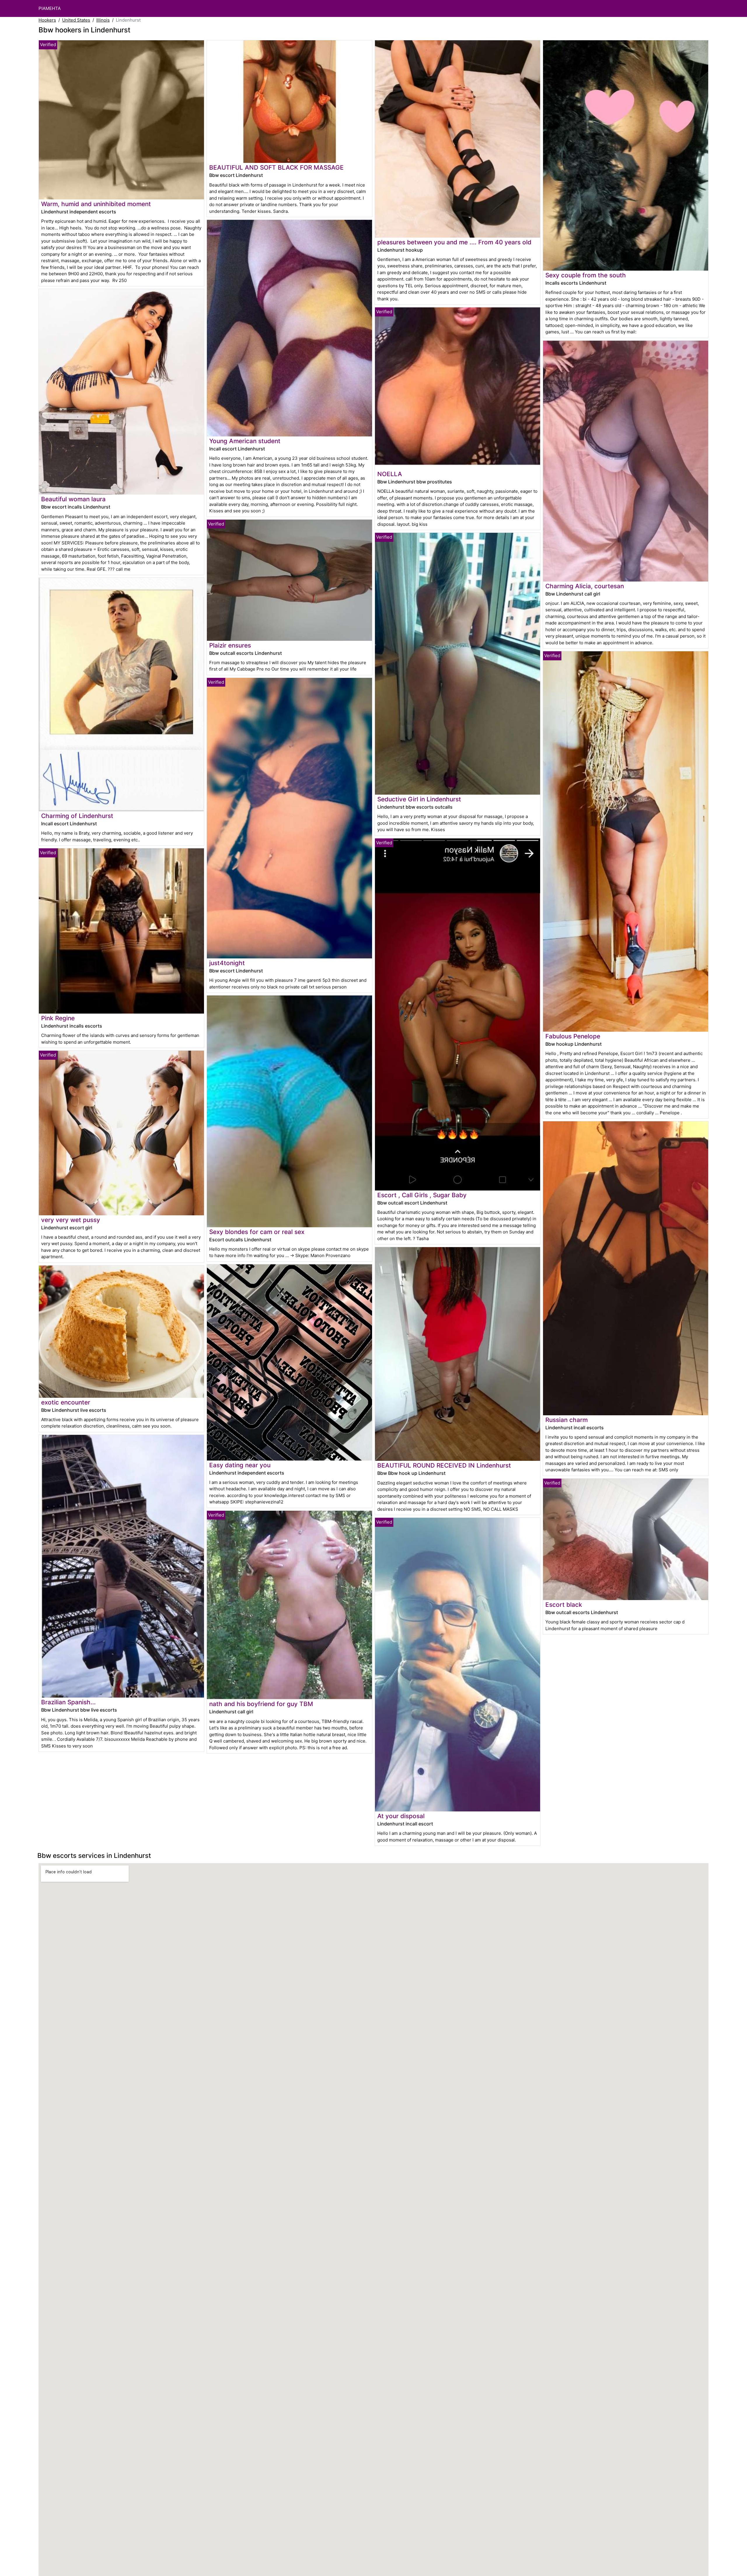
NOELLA (390, 474)
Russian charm (567, 1420)
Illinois (103, 20)
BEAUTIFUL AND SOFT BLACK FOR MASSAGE (276, 167)
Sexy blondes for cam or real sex (257, 1232)
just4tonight (227, 963)
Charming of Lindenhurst (77, 816)
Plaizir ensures (230, 645)
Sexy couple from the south (586, 275)
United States (76, 20)
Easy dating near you (240, 1465)
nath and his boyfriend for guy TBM (261, 1704)
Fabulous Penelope (573, 1036)
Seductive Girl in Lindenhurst (419, 799)
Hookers (47, 20)
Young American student (245, 441)
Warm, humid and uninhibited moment (96, 204)
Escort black (564, 1605)
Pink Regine (58, 1018)
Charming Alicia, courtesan (585, 586)
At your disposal (401, 1816)
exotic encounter (66, 1402)
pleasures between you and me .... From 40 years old (454, 242)
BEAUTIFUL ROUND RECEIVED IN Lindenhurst (444, 1465)
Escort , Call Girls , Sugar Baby (422, 1195)
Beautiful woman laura (73, 499)
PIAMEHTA (50, 8)
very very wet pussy (71, 1220)
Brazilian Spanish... (68, 1702)
